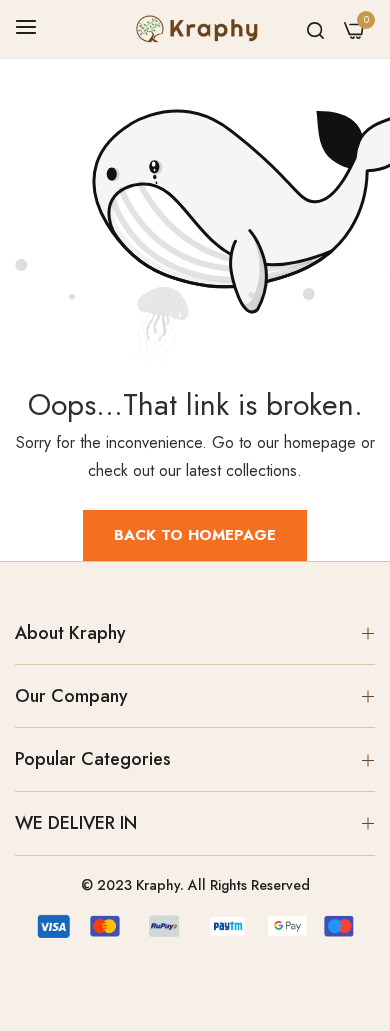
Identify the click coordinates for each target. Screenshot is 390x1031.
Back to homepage (195, 535)
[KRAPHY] (195, 29)
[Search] (315, 29)
